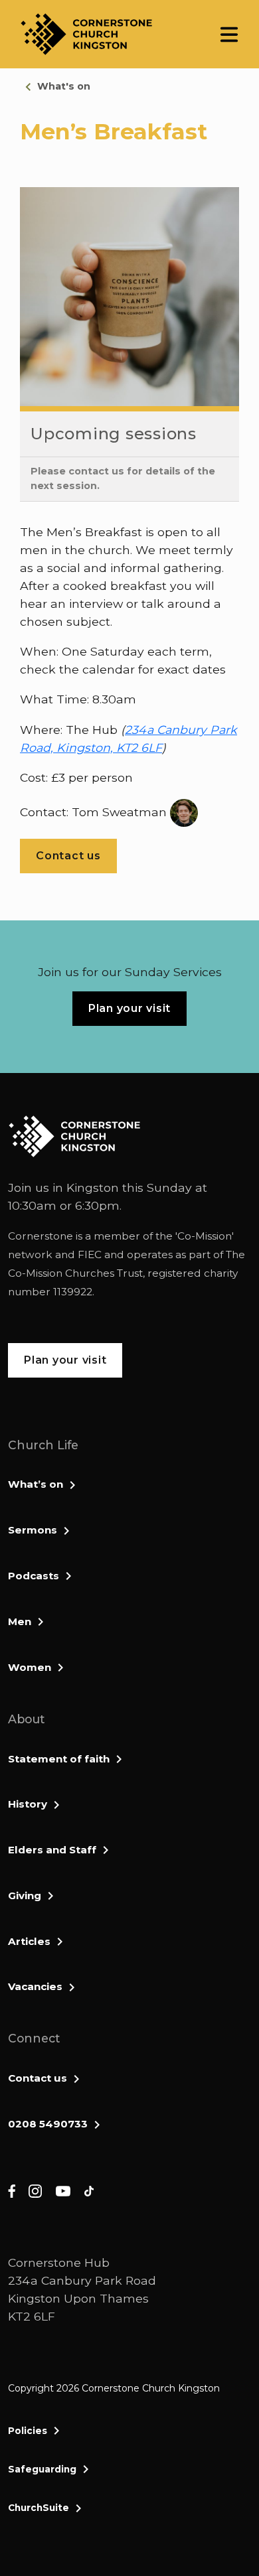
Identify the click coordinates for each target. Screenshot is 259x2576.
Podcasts (34, 1576)
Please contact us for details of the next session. (123, 478)
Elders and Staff (52, 1850)
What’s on (36, 1484)
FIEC (90, 1254)
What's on (64, 86)
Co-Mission (205, 1236)
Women (30, 1667)
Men (20, 1621)
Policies (28, 2431)
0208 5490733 (48, 2124)
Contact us (38, 2078)
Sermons (33, 1530)
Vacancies (35, 1986)
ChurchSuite (39, 2508)
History (28, 1804)
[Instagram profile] (35, 2190)
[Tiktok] (89, 2190)
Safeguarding (42, 2469)
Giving (25, 1896)
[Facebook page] (12, 2190)
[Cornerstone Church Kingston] (86, 34)
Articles (29, 1941)
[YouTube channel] (63, 2190)
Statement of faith (59, 1759)
